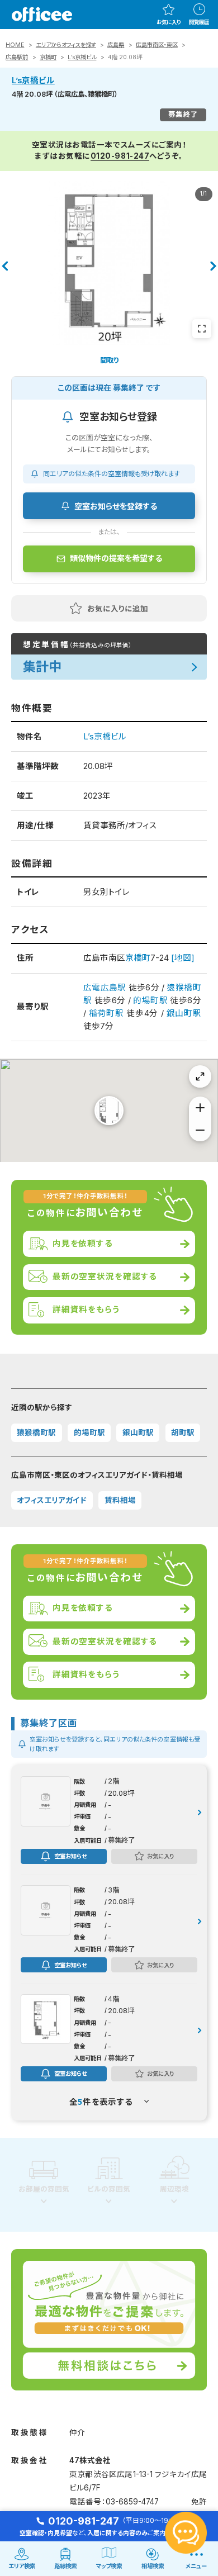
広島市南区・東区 (157, 45)
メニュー (196, 2566)
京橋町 (48, 57)
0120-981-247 (120, 156)
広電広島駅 (105, 988)
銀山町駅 (184, 1013)
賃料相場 (120, 1500)
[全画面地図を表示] (200, 1076)
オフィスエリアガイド (52, 1500)
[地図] (183, 958)
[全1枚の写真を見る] (202, 329)
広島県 (116, 45)
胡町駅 (183, 1432)
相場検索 (153, 2566)
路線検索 (65, 2566)
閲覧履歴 (199, 22)
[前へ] (4, 266)
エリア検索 (22, 2566)
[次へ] (214, 266)
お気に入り (169, 22)
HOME (15, 45)
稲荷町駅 (106, 1013)
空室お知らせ (70, 1856)
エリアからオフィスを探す (66, 45)
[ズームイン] (200, 1108)
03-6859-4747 (132, 2502)
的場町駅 (150, 1000)
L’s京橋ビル (82, 57)
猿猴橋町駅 (36, 1432)
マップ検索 (109, 2566)
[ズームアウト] (200, 1130)
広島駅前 (17, 57)
